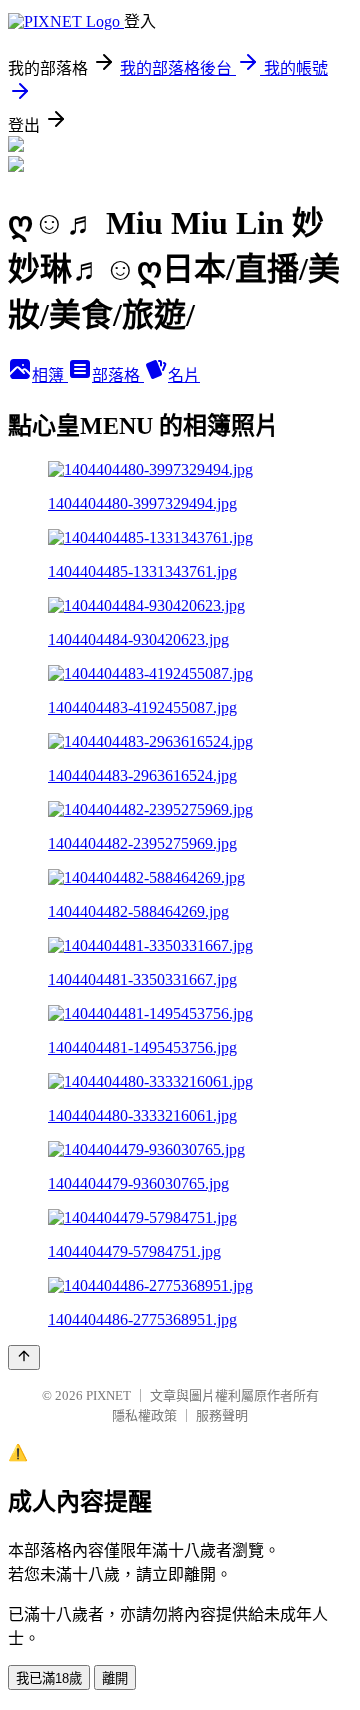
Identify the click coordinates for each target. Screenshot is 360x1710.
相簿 (50, 375)
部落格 (118, 375)
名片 (184, 375)
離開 (115, 1678)
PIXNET (108, 1395)
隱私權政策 (144, 1415)
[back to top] (24, 1357)
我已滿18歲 (49, 1678)
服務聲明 (222, 1415)
